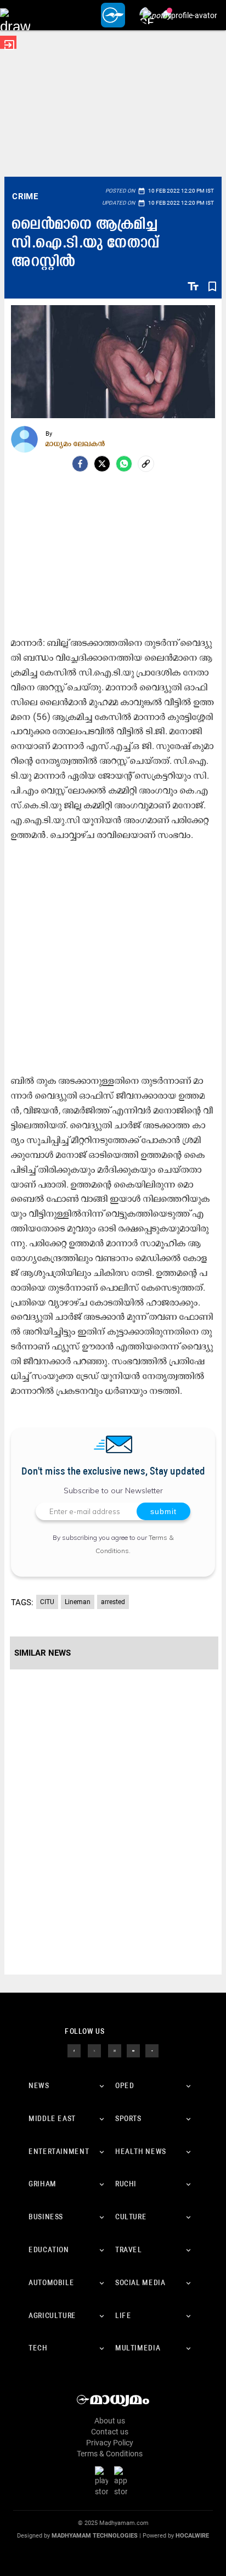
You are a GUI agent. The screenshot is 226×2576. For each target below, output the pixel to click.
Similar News (43, 1653)
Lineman (78, 1602)
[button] (15, 15)
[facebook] (80, 464)
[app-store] (123, 2481)
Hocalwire (192, 2536)
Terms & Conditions (110, 2454)
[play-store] (104, 2481)
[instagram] (115, 2050)
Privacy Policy (110, 2443)
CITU (47, 1602)
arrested (113, 1602)
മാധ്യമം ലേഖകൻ (75, 443)
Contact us (110, 2432)
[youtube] (133, 2050)
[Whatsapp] (124, 464)
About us (110, 2421)
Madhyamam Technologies (95, 2536)
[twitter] (94, 2050)
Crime (25, 196)
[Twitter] (102, 464)
